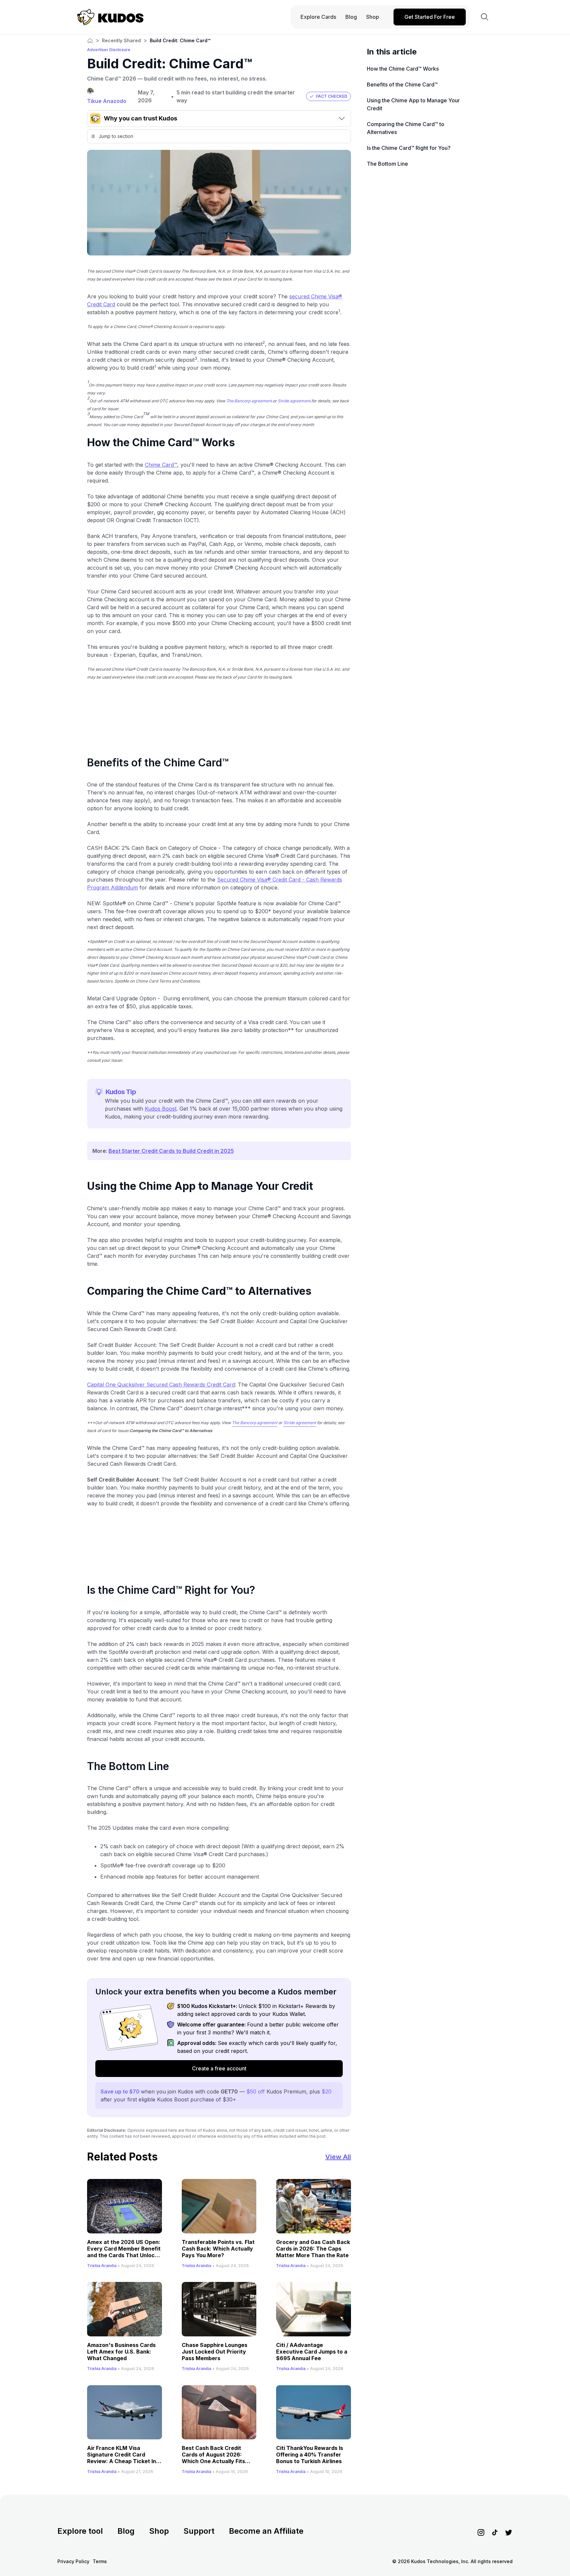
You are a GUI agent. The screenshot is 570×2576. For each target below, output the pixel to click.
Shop (159, 2531)
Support (199, 2531)
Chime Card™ (161, 465)
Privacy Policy (73, 2561)
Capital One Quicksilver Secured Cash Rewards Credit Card (161, 1385)
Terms (100, 2561)
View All (338, 2157)
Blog (126, 2531)
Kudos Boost (161, 1109)
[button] (329, 96)
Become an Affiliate (266, 2531)
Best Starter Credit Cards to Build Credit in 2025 (171, 1151)
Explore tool (80, 2531)
